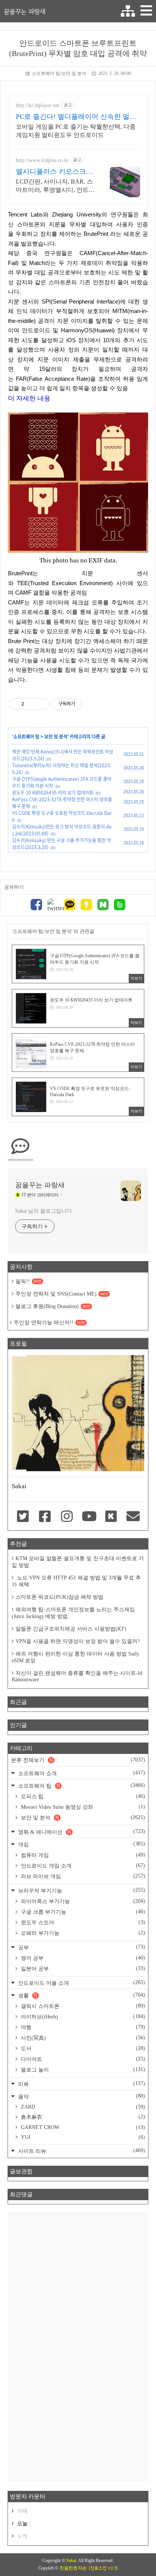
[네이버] (103, 906)
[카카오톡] (70, 906)
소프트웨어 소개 (81, 1773)
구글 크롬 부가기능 (82, 1912)
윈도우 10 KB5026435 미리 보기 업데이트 (53, 793)
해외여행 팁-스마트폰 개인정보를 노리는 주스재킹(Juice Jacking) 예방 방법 (73, 1613)
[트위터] (53, 905)
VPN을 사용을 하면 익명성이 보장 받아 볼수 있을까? (78, 1641)
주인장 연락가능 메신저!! (49, 1323)
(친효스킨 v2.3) (103, 2568)
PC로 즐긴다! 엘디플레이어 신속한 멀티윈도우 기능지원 (76, 117)
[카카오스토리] (86, 906)
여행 (82, 2027)
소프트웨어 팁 (26, 737)
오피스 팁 (82, 1796)
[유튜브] (89, 1517)
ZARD (82, 2107)
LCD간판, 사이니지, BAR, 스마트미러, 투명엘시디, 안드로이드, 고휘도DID (55, 186)
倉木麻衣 (82, 2117)
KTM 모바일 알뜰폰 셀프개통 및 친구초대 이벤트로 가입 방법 (78, 1562)
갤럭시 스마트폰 (82, 2006)
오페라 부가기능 (82, 1933)
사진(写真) (82, 2038)
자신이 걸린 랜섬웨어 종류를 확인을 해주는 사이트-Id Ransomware (77, 1676)
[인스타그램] (67, 1517)
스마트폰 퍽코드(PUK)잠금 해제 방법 (59, 1597)
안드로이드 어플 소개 (81, 1983)
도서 (82, 2048)
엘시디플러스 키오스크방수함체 (54, 172)
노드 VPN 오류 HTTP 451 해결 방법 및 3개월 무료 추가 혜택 (76, 1581)
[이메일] (133, 1517)
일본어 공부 (82, 1969)
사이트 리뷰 (81, 2151)
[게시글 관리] (41, 704)
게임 (81, 1844)
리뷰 (81, 2084)
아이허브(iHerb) (82, 2017)
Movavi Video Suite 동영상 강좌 (82, 1807)
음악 (81, 2096)
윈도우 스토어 (82, 1922)
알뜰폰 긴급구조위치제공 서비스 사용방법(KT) (71, 1629)
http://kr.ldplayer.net (38, 105)
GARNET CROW (82, 2127)
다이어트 (82, 2059)
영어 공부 (82, 1958)
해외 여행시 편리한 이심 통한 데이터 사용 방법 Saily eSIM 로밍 (76, 1657)
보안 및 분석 (56, 737)
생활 (81, 1995)
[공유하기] (31, 704)
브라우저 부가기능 (81, 1890)
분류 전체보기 (78, 1760)
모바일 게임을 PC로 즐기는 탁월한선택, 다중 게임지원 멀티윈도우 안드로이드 (76, 131)
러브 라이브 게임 (82, 1876)
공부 (81, 1947)
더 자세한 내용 (29, 398)
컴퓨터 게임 (82, 1855)
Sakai (71, 2560)
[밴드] (120, 906)
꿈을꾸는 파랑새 (25, 11)
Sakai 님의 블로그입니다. (44, 1211)
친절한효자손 (73, 2568)
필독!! (28, 1281)
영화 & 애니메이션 (81, 1832)
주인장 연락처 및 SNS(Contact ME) (62, 1294)
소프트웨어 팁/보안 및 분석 (59, 73)
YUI (82, 2137)
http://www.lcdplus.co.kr (42, 160)
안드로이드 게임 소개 (82, 1866)
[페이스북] (36, 906)
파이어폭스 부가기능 (82, 1901)
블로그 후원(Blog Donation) (53, 1306)
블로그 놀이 (82, 2070)
